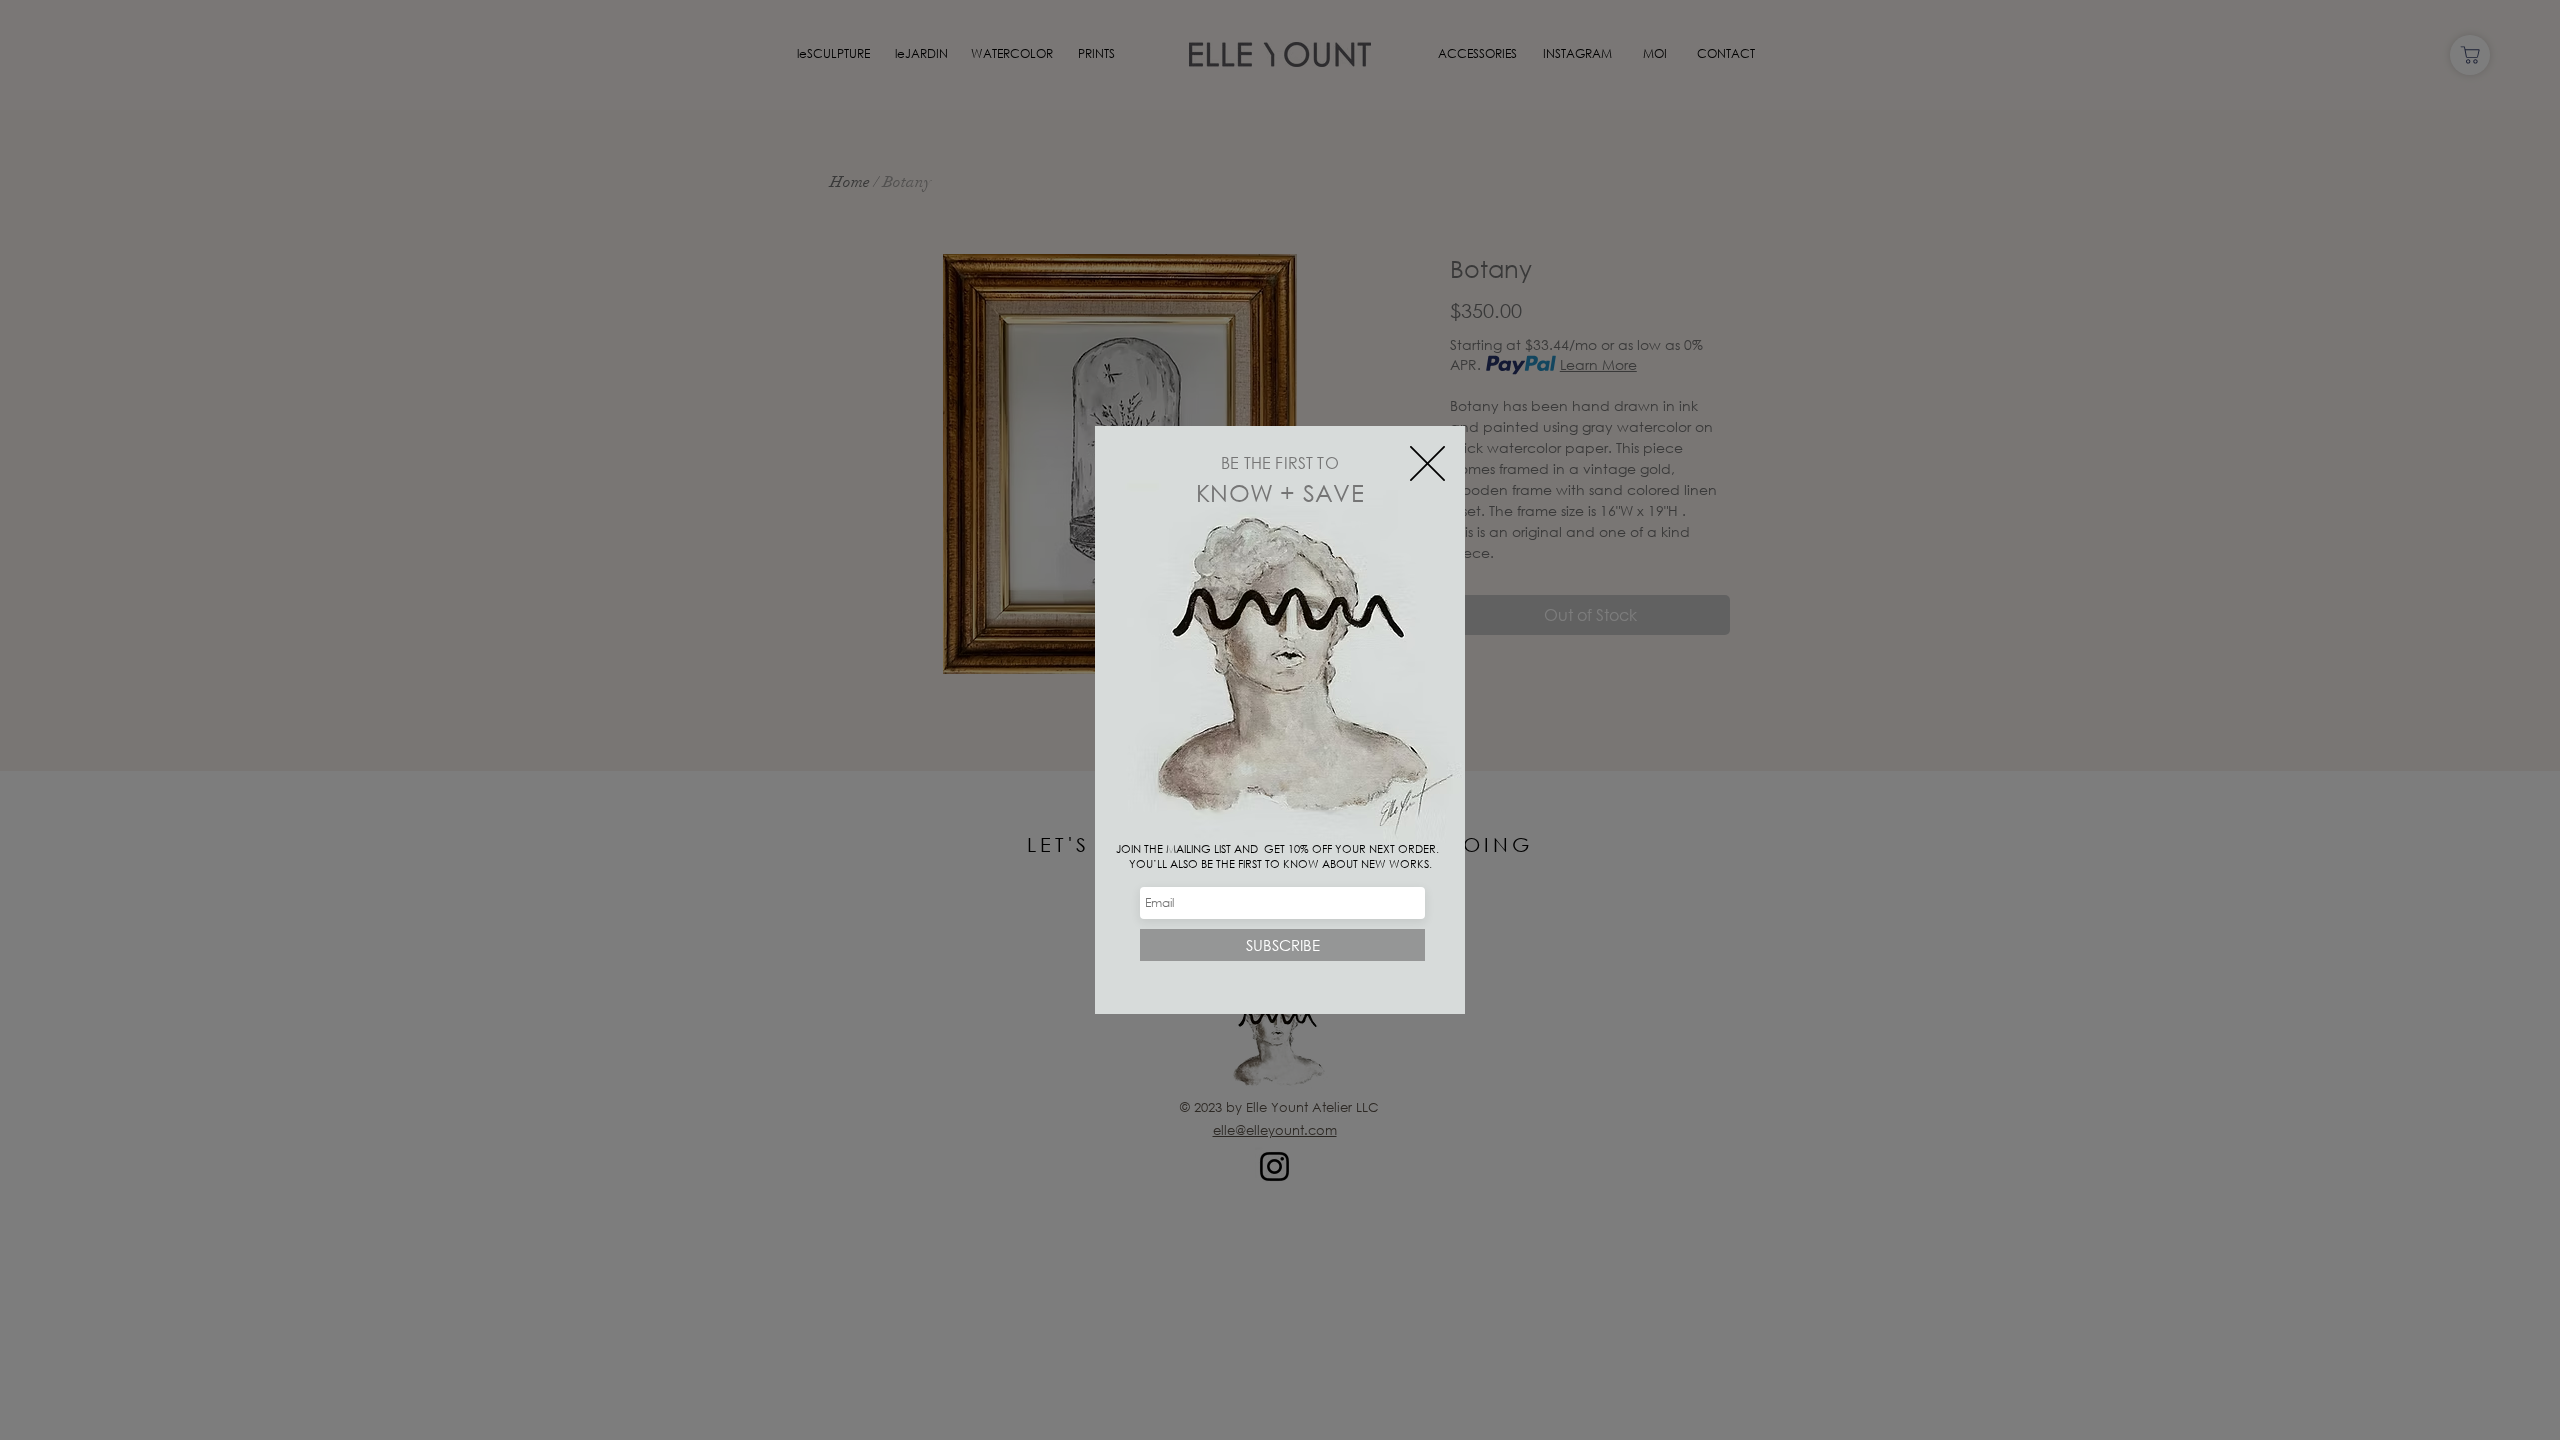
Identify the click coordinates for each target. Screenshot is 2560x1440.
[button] (1427, 463)
